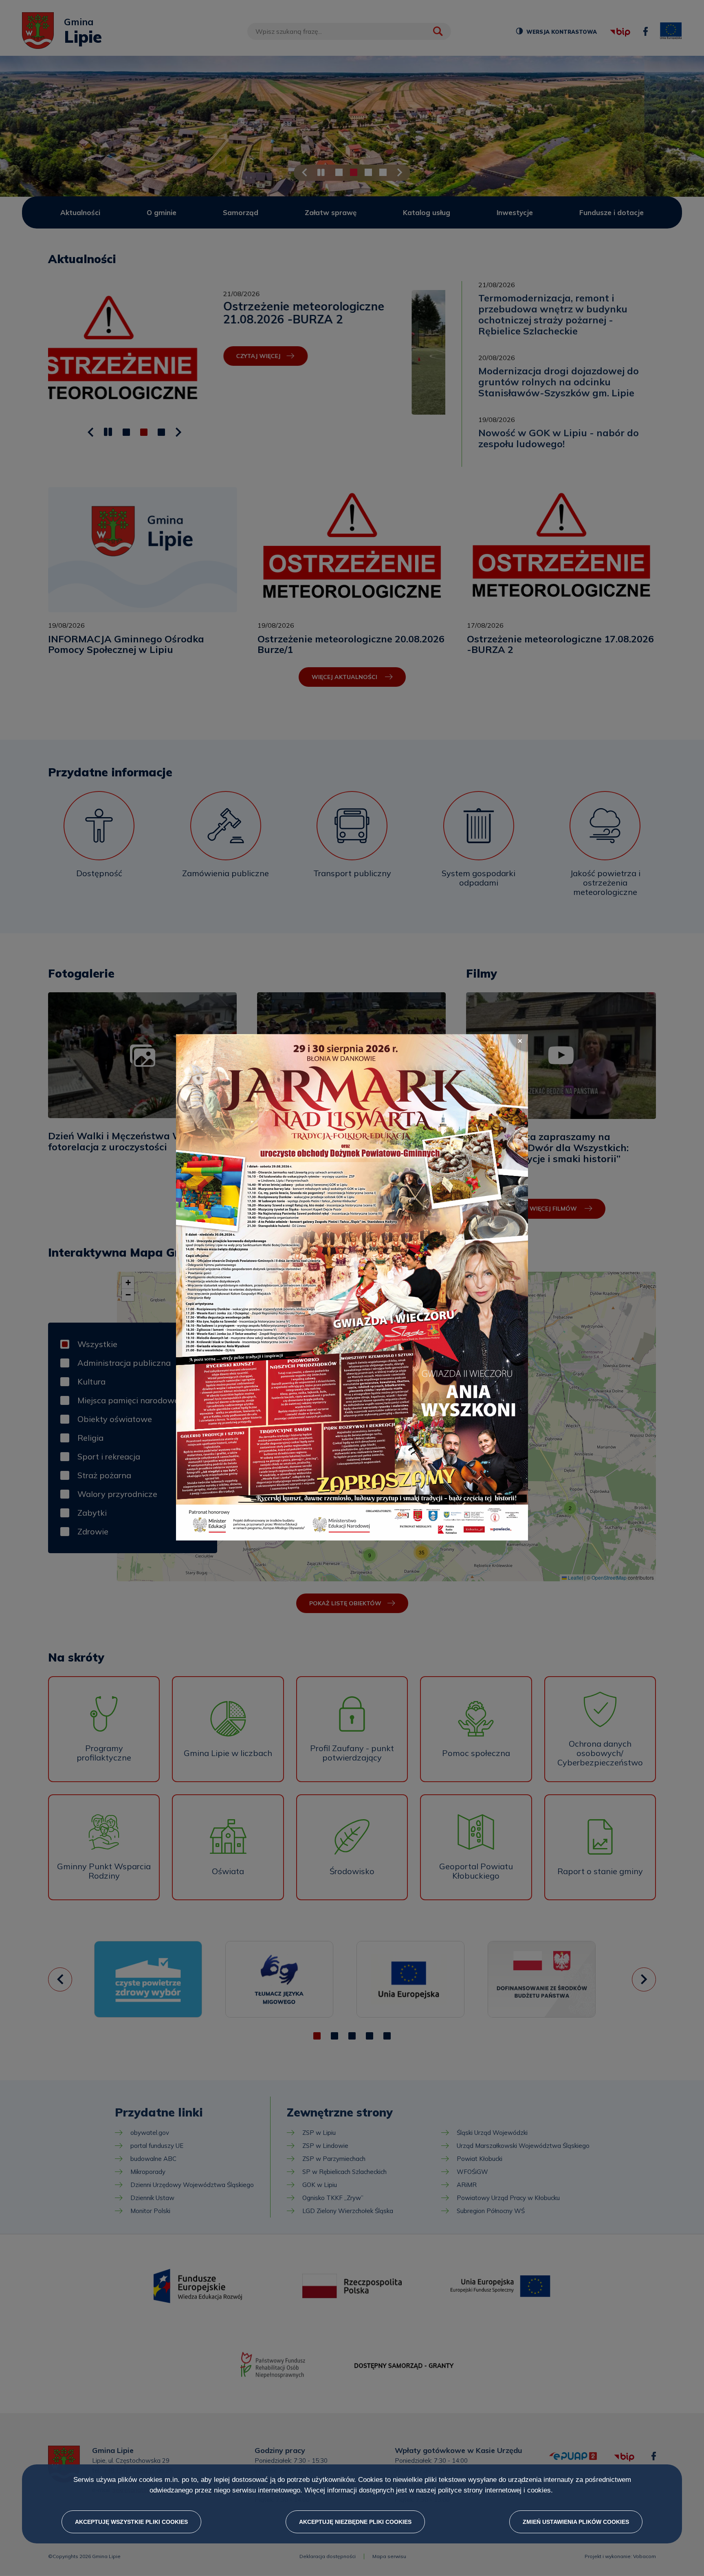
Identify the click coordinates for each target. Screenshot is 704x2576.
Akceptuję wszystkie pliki (131, 2522)
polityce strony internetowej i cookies (494, 2491)
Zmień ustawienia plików (576, 2522)
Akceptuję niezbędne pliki (355, 2522)
